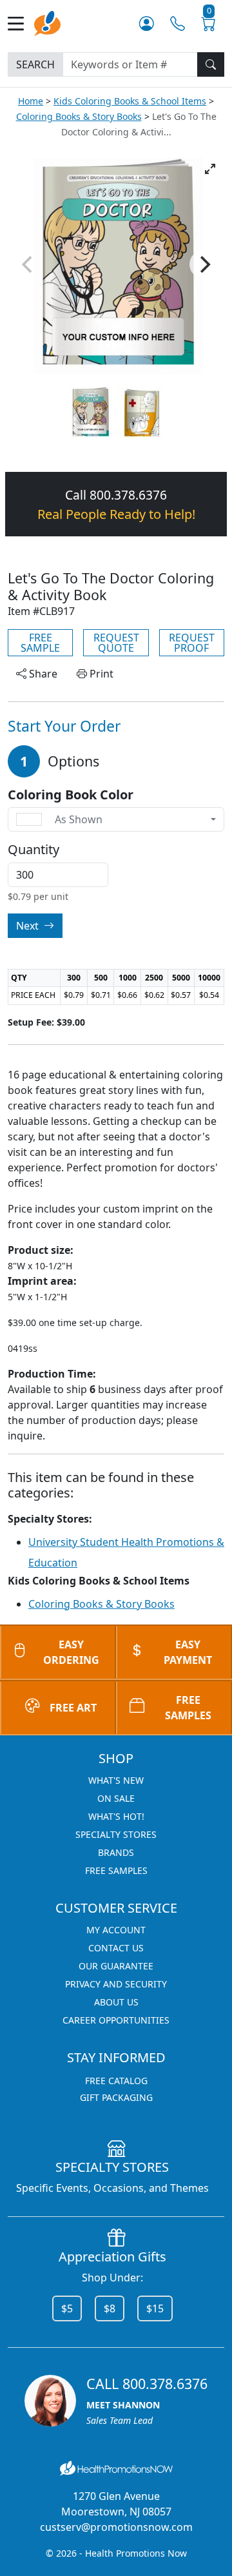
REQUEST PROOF (192, 643)
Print (100, 674)
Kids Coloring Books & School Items (130, 101)
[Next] (204, 264)
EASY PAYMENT (188, 1652)
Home (31, 101)
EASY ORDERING (71, 1652)
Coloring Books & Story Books (79, 116)
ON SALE (116, 1798)
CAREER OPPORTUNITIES (116, 2020)
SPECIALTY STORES (116, 1834)
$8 (110, 2308)
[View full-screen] (210, 169)
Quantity (34, 850)
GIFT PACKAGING (116, 2097)
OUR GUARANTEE (116, 1966)
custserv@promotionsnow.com (116, 2527)
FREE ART (73, 1708)
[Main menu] (21, 24)
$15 (155, 2308)
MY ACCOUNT (116, 1930)
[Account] (147, 23)
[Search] (211, 64)
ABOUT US (116, 2002)
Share (42, 674)
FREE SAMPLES (188, 1708)
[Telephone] (178, 23)
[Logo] (47, 22)
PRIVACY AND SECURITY (116, 1984)
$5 (67, 2308)
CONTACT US (116, 1948)
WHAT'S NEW (116, 1780)
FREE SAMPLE (40, 643)
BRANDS (116, 1852)
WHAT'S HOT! (116, 1816)
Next (29, 926)
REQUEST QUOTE (116, 643)
